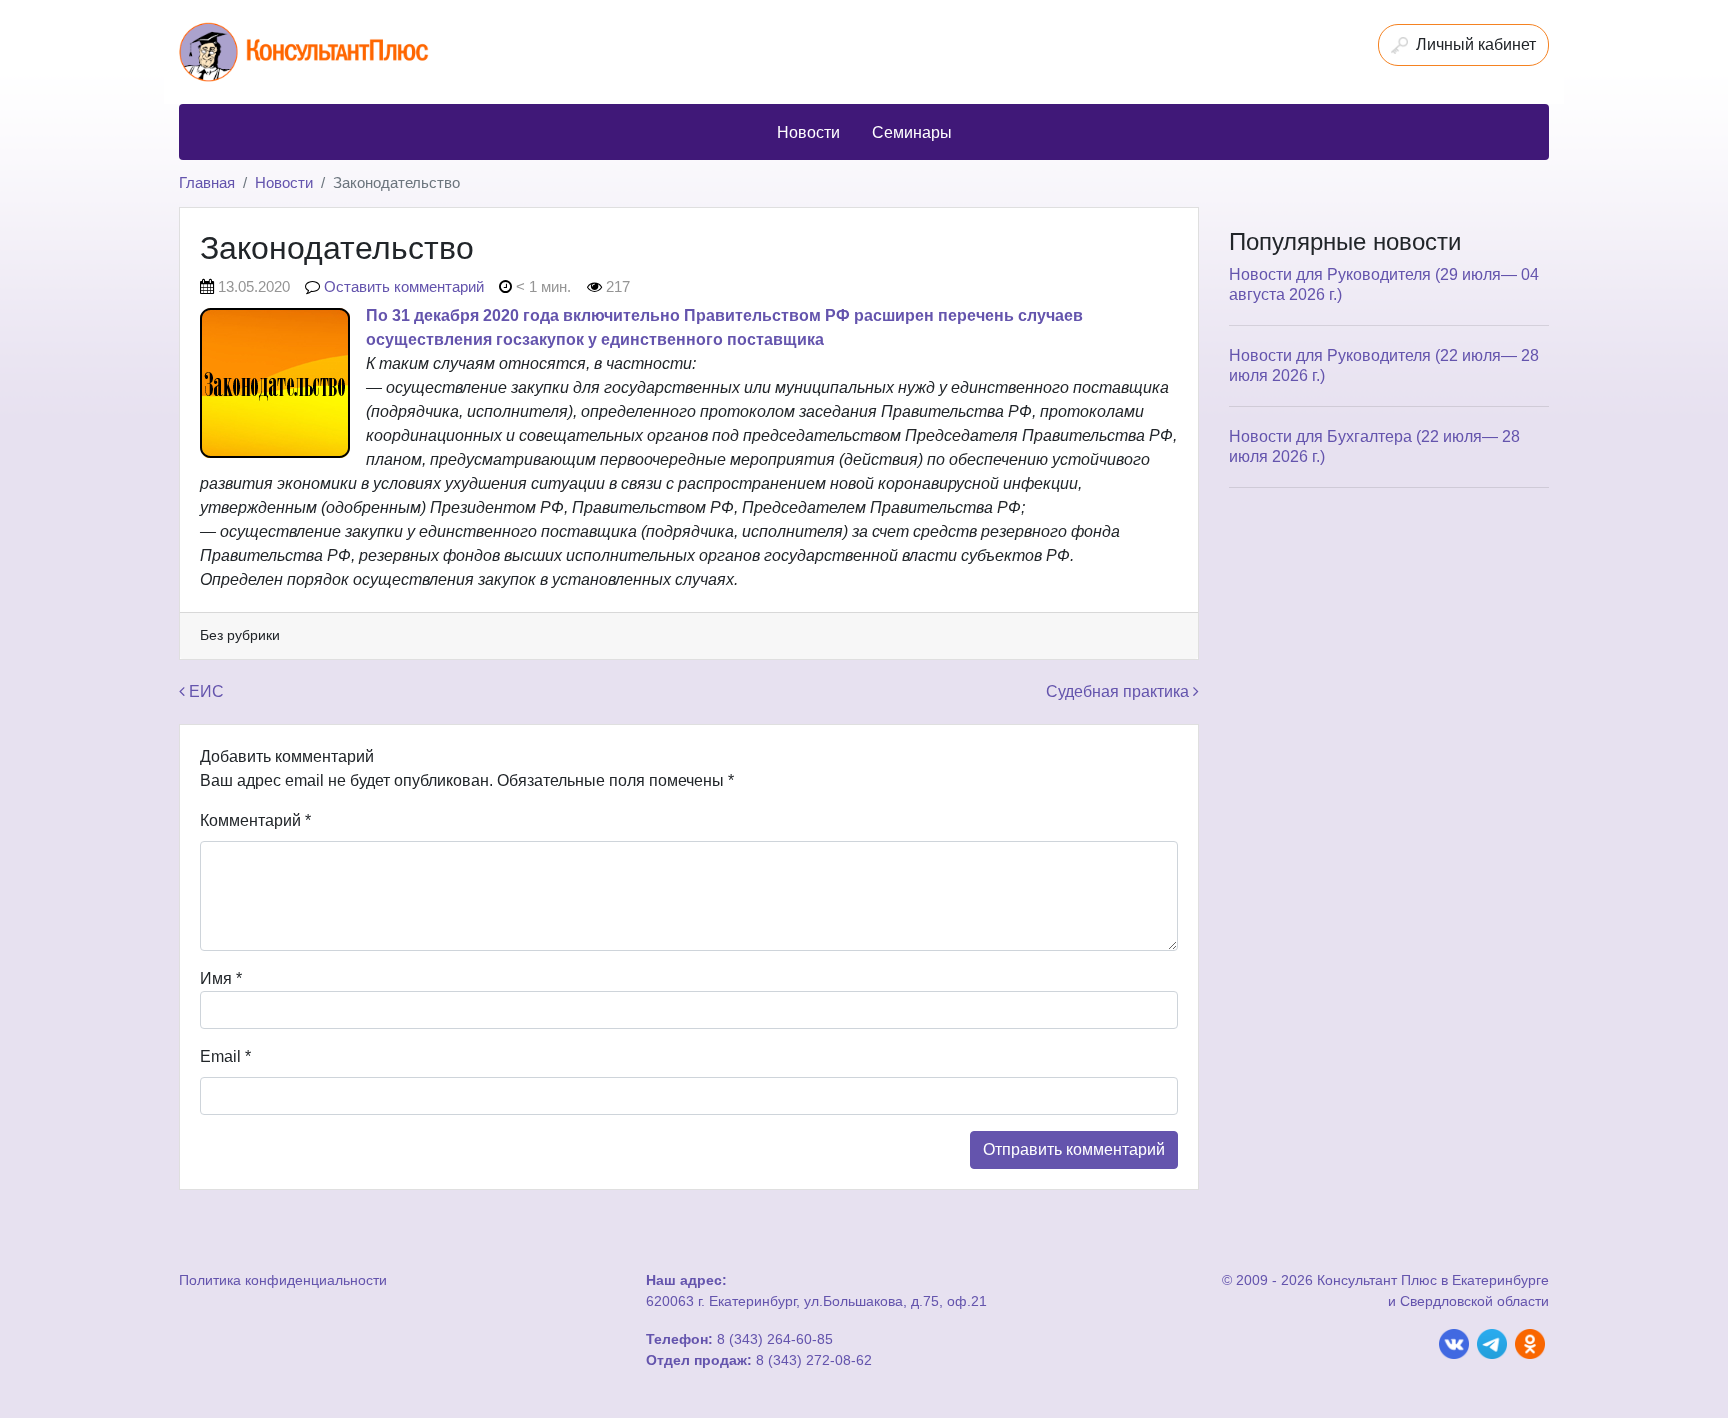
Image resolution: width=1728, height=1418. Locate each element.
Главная (207, 182)
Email (225, 1056)
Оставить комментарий (404, 286)
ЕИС (204, 691)
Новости (284, 182)
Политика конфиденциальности (283, 1280)
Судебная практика (1119, 691)
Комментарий (255, 820)
